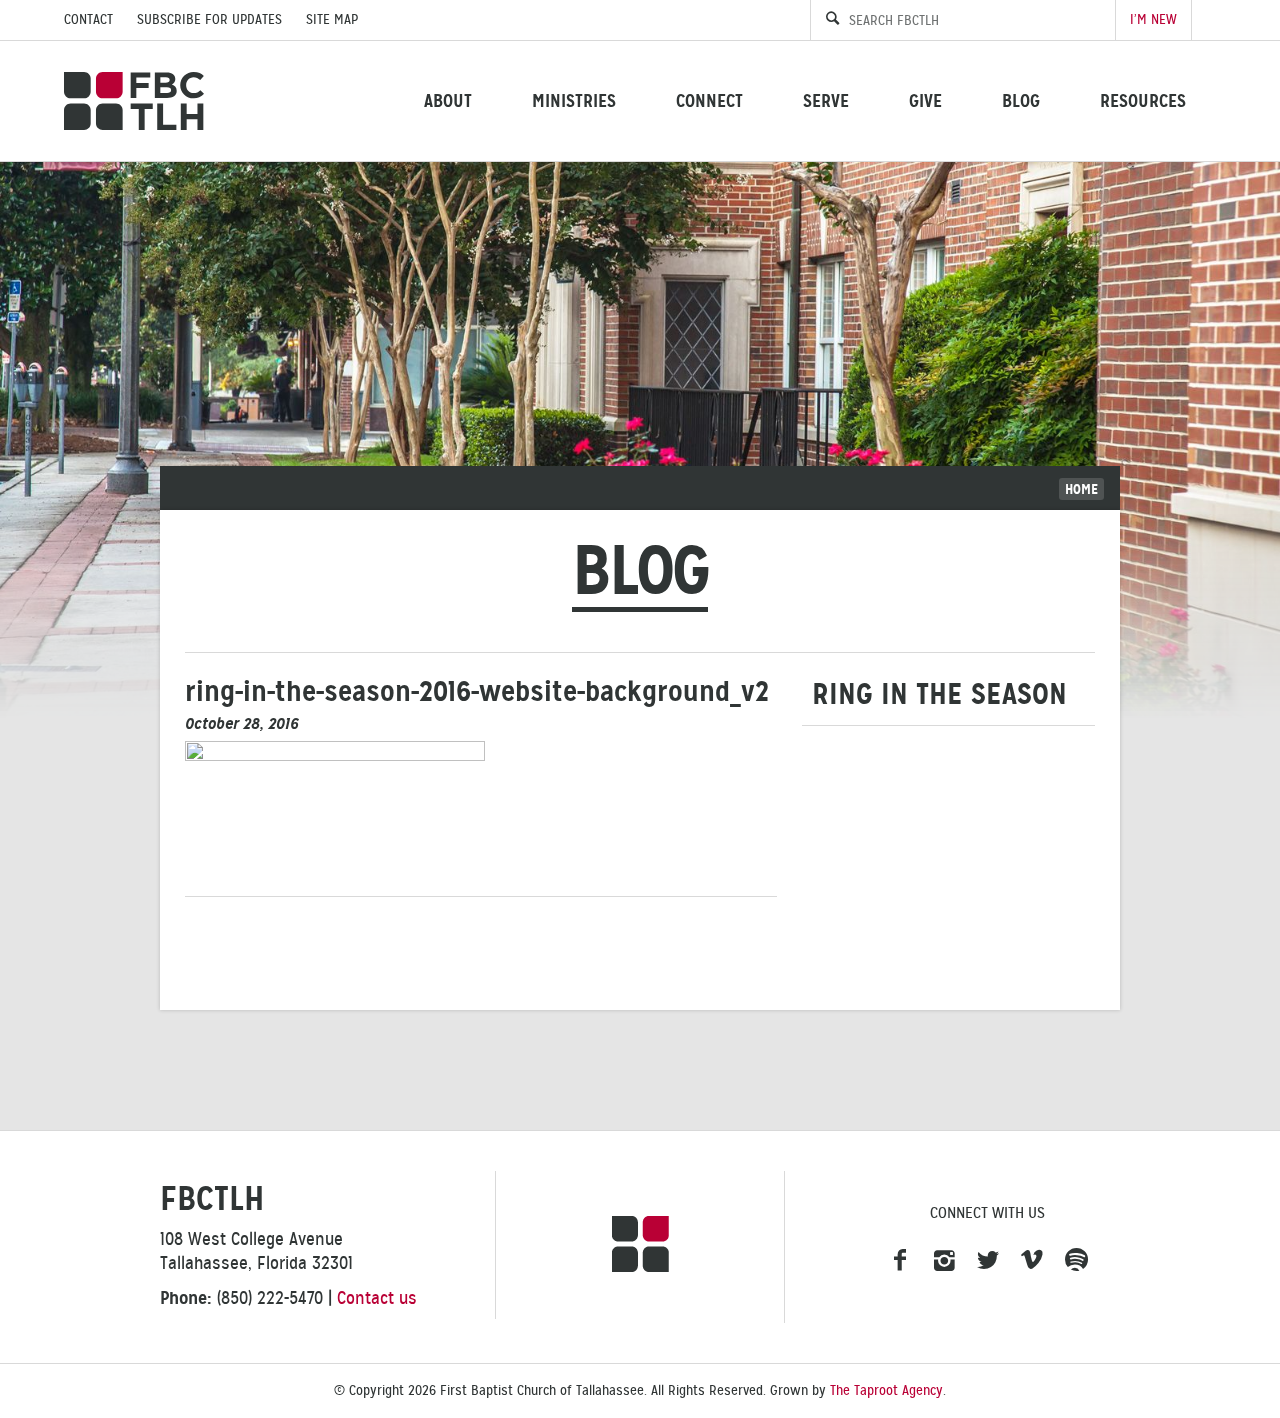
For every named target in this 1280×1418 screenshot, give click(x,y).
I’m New (1153, 19)
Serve (826, 100)
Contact (88, 19)
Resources (1143, 100)
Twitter (988, 1261)
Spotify (1076, 1261)
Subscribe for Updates (209, 19)
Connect (709, 100)
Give (925, 100)
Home (1081, 489)
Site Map (332, 19)
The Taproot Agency (886, 1390)
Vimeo (1032, 1261)
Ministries (574, 100)
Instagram (944, 1261)
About (448, 100)
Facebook (900, 1261)
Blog (1021, 100)
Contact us (377, 1298)
